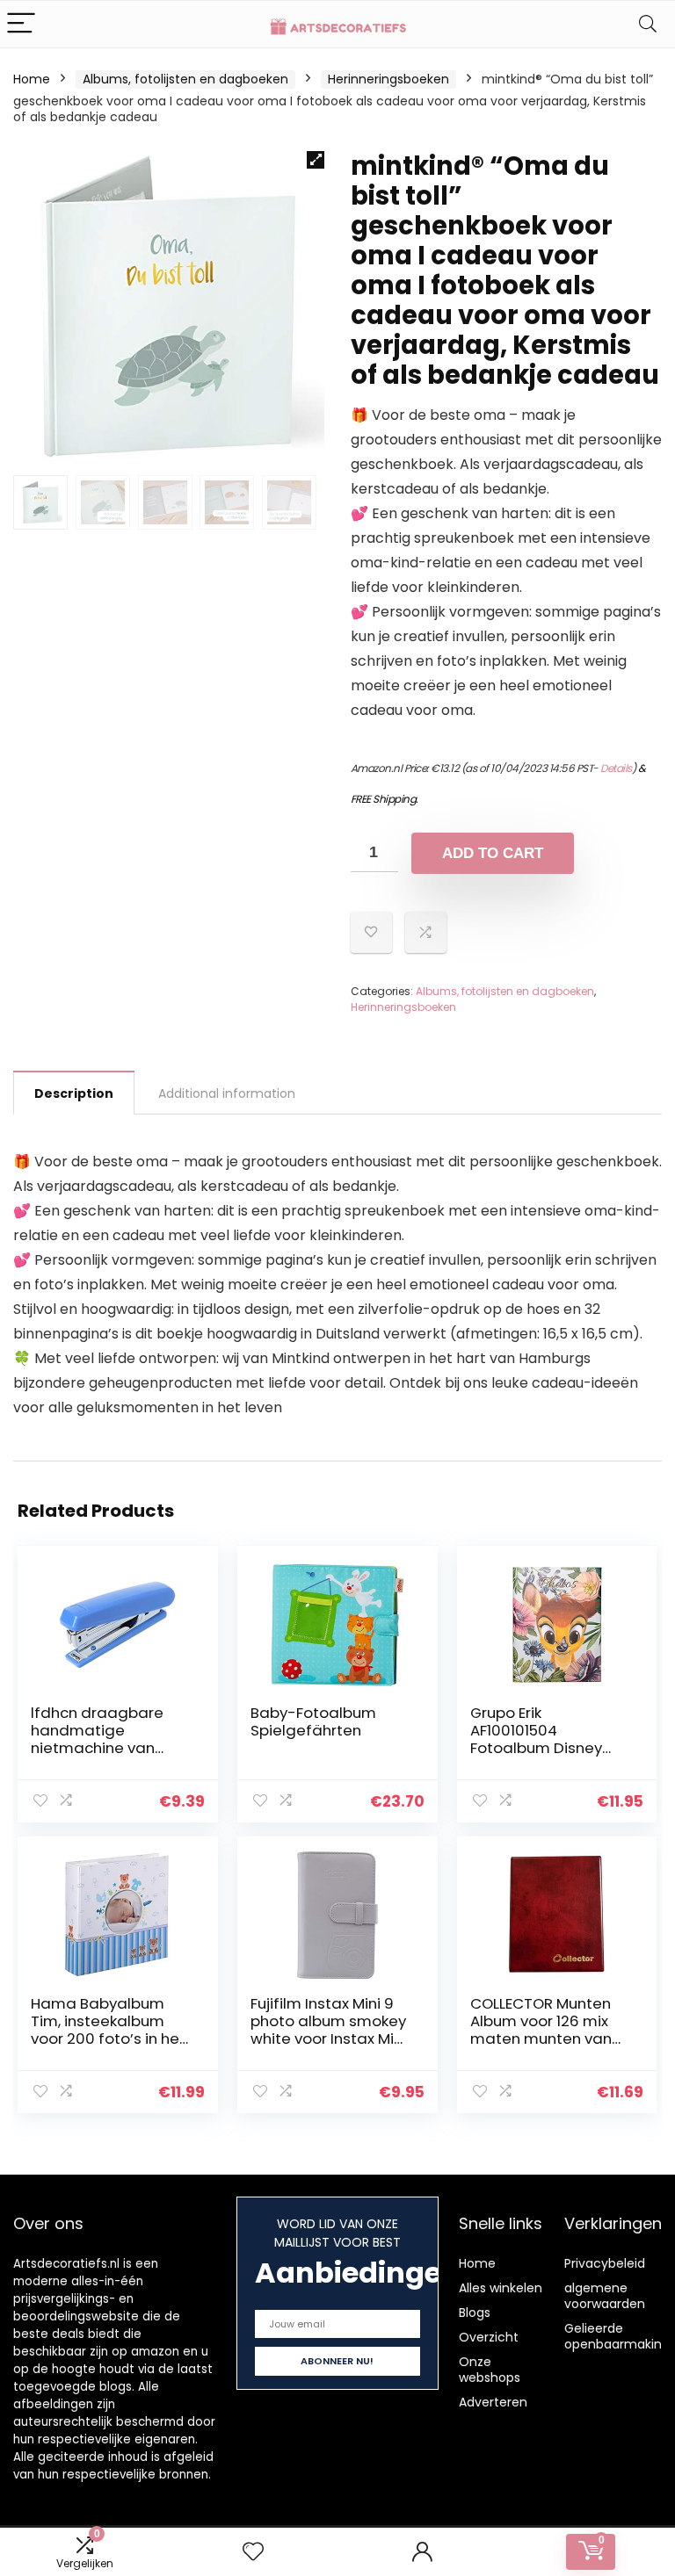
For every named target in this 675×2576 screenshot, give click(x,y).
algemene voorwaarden (605, 2296)
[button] (316, 160)
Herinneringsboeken (388, 79)
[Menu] (21, 24)
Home (32, 79)
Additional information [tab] (227, 1093)
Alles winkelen (501, 2288)
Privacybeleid (605, 2263)
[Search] (648, 24)
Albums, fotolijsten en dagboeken (185, 79)
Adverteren (493, 2402)
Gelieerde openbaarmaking (617, 2336)
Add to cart (493, 853)
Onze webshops (490, 2370)
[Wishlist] (253, 2552)
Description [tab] (74, 1093)
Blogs (475, 2313)
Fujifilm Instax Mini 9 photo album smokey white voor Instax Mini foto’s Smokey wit (328, 2030)
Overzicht (489, 2337)
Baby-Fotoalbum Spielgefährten (313, 1721)
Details (616, 768)
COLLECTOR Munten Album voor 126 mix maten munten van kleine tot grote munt (548, 2030)
